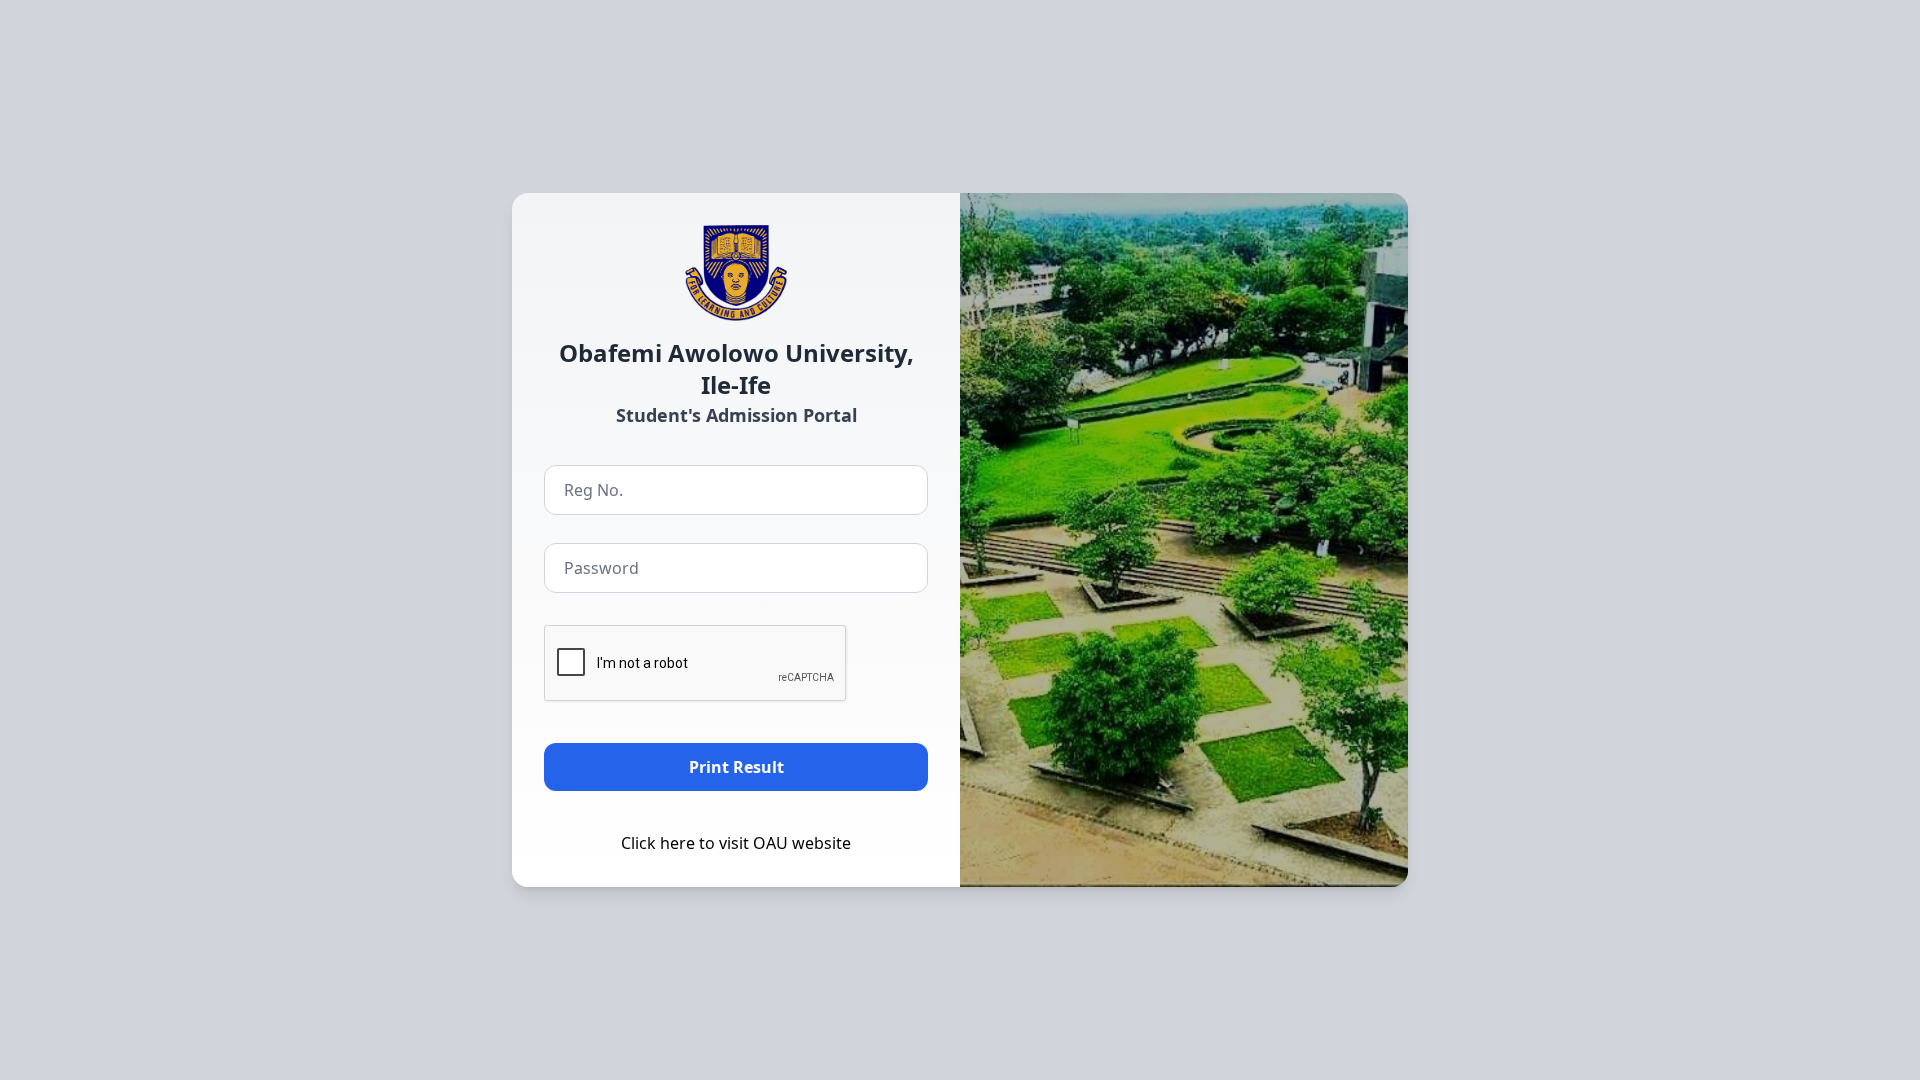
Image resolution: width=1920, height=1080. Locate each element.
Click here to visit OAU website (736, 843)
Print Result (736, 767)
